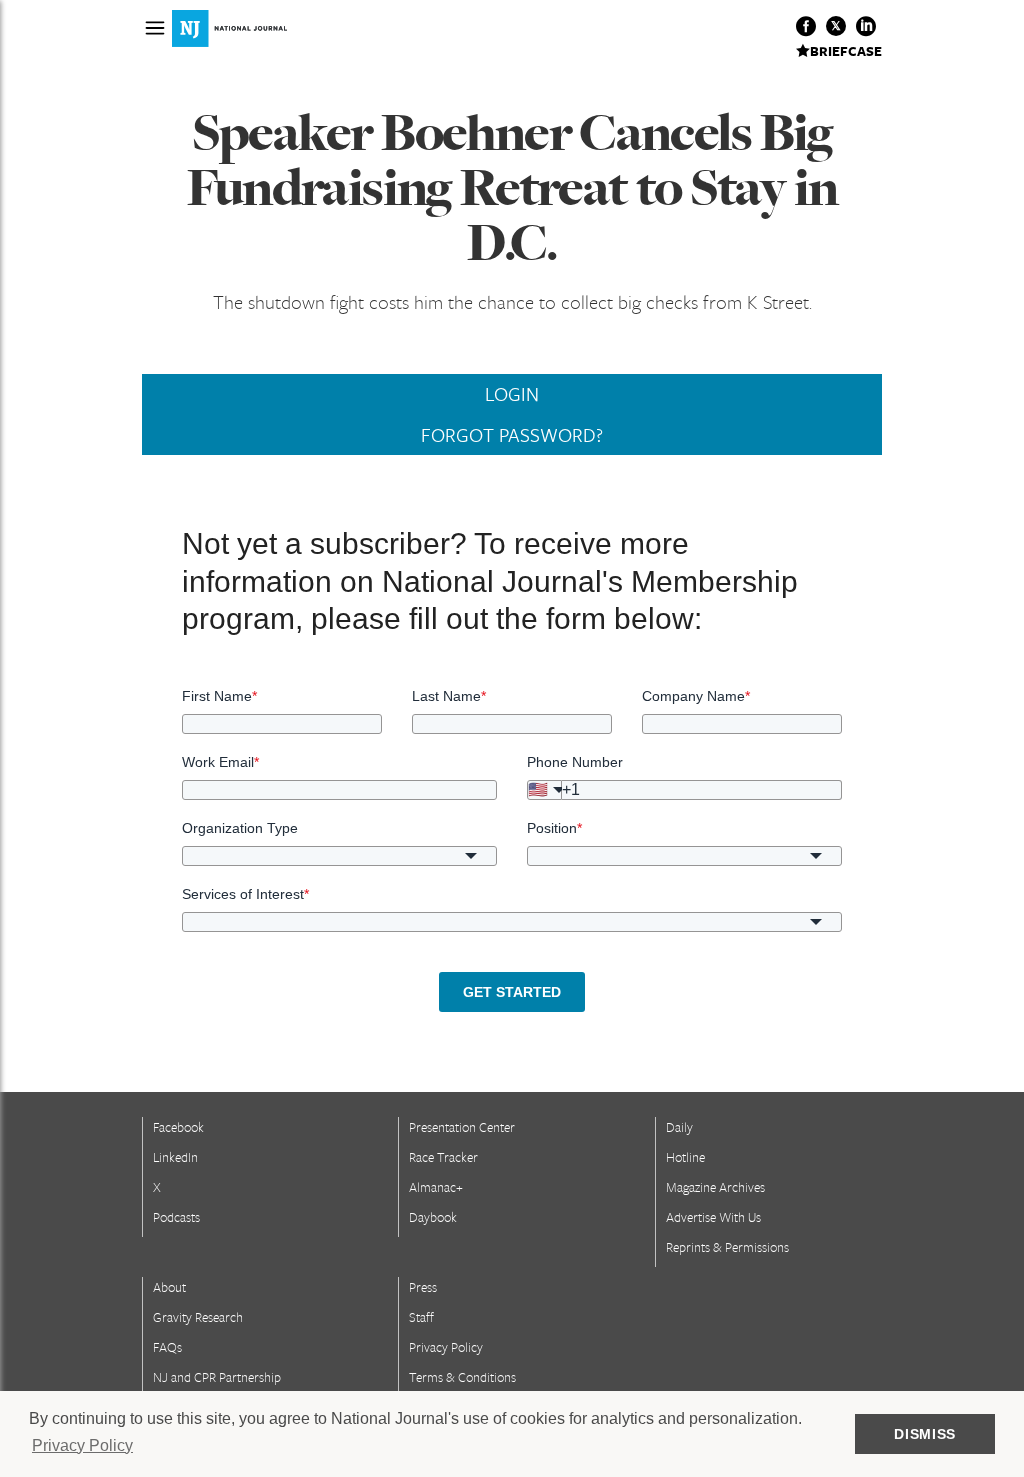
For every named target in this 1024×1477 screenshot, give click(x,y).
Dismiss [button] (925, 1434)
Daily (679, 1127)
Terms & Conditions (462, 1377)
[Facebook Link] (806, 26)
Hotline (685, 1157)
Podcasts (176, 1217)
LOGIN (512, 394)
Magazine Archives (715, 1187)
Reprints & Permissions (727, 1247)
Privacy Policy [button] (82, 1445)
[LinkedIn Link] (866, 26)
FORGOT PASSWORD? (512, 435)
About (169, 1287)
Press (423, 1287)
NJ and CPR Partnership (217, 1377)
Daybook (433, 1217)
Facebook (178, 1127)
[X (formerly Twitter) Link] (836, 26)
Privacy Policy (446, 1347)
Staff (421, 1317)
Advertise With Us (713, 1217)
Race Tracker (443, 1157)
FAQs (167, 1347)
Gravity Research (198, 1317)
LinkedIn (175, 1157)
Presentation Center (462, 1127)
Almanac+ (436, 1187)
